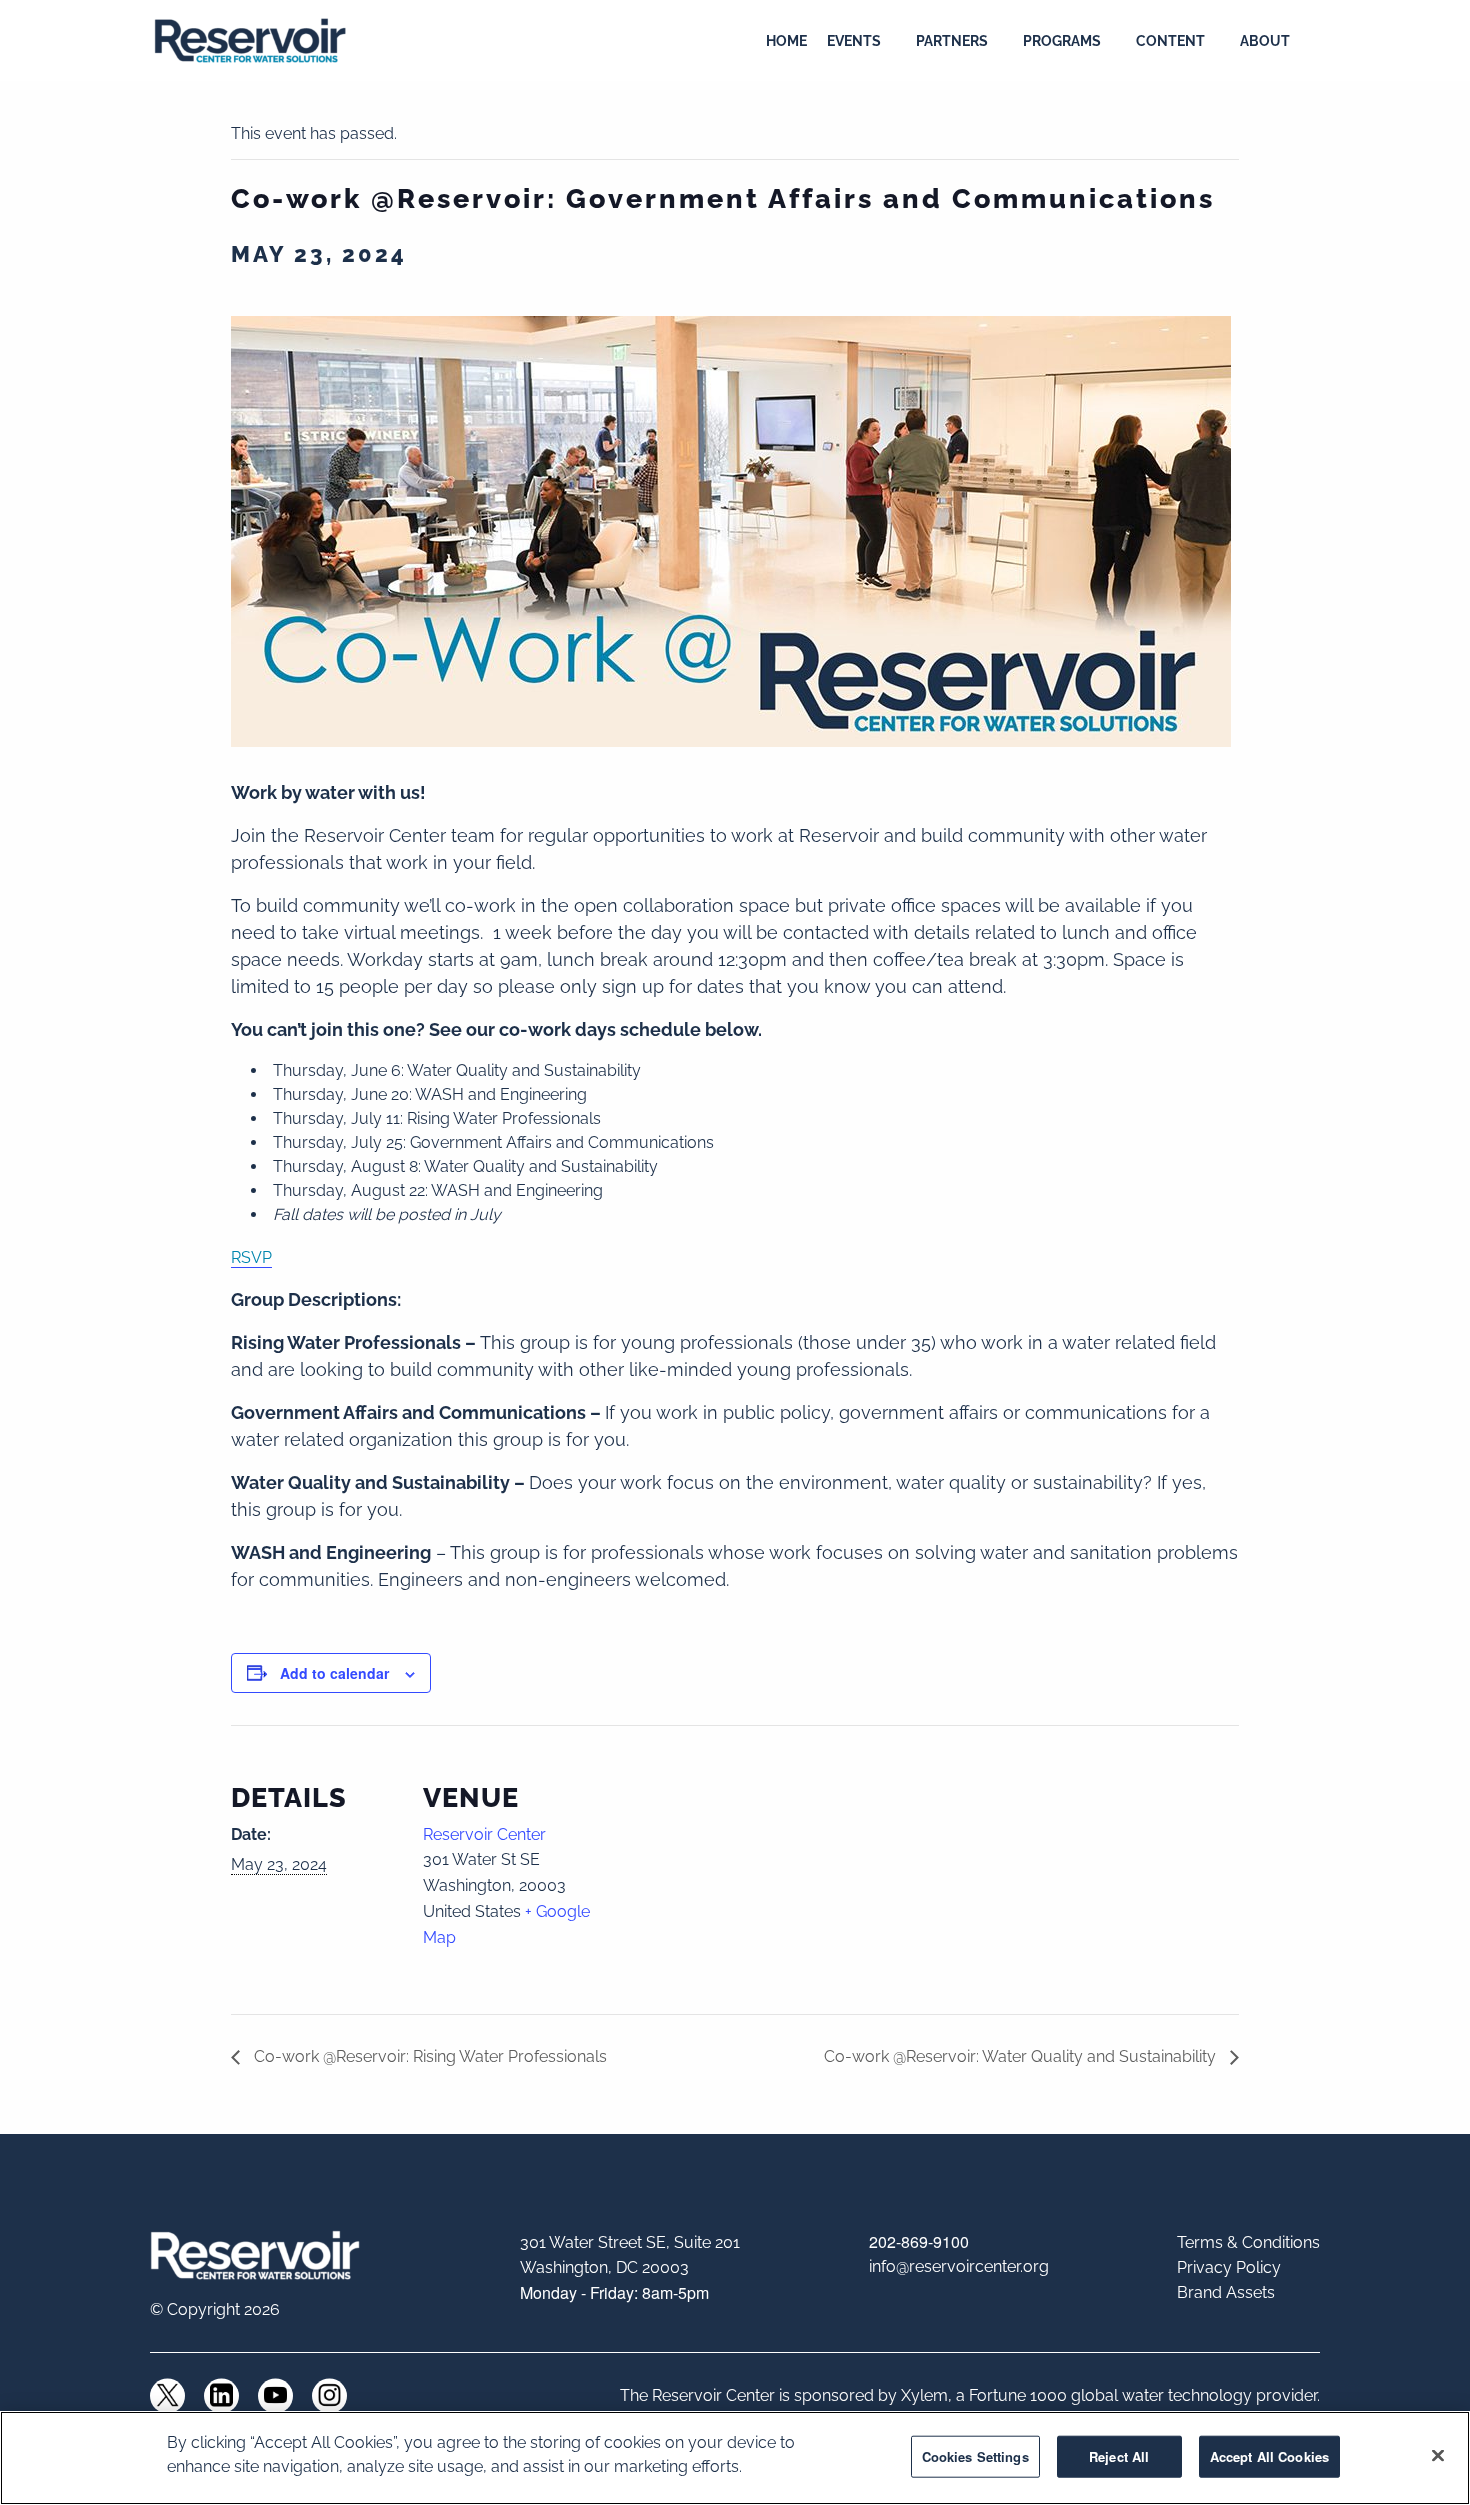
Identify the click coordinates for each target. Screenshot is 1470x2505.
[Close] (1438, 2456)
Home (786, 41)
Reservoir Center (484, 1834)
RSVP (251, 1257)
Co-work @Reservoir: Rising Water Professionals (428, 2056)
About (1265, 41)
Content (1170, 41)
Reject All (1119, 2456)
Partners (952, 41)
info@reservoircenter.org (959, 2266)
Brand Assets (1226, 2292)
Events (854, 41)
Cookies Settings (975, 2456)
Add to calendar (334, 1673)
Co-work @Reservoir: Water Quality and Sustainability (1022, 2056)
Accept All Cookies (1269, 2456)
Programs (1062, 41)
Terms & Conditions (1248, 2242)
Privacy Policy (1229, 2267)
